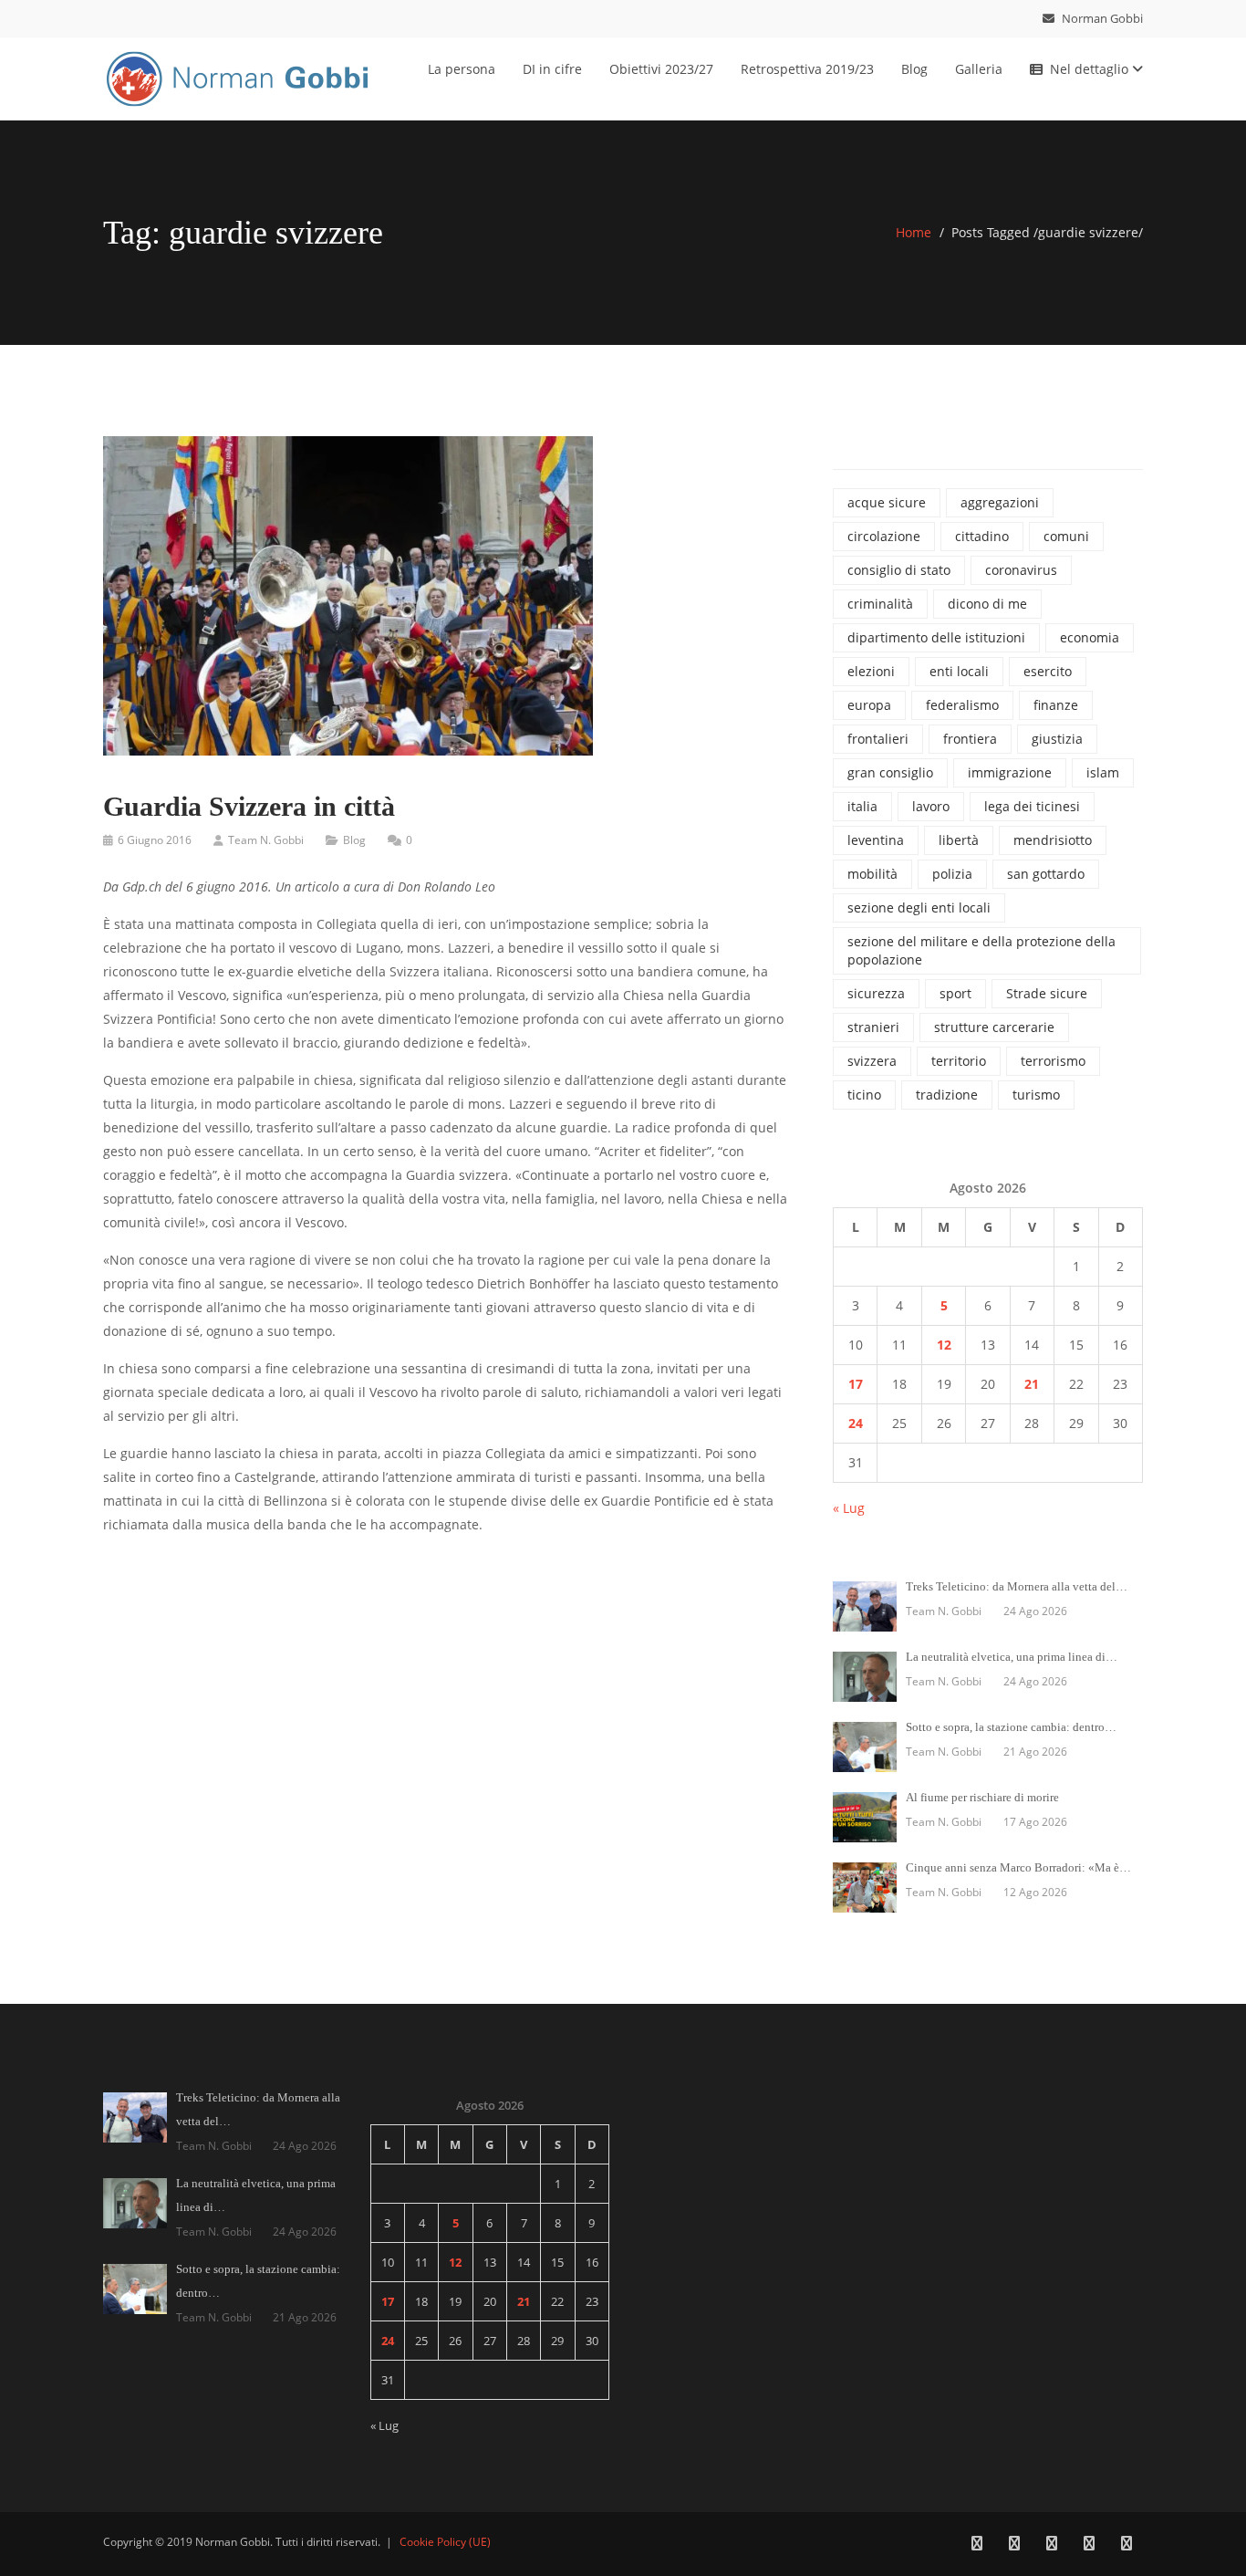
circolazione (884, 536)
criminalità (880, 604)
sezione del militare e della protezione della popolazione (981, 950)
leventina (876, 840)
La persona (462, 69)
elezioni (871, 671)
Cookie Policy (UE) (445, 2542)
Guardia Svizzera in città (249, 806)
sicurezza (876, 993)
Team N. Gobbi (266, 840)
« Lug (849, 1508)
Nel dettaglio (1091, 69)
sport (955, 993)
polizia (952, 874)
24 (856, 1423)
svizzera (872, 1061)
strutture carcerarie (994, 1027)
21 (1032, 1384)
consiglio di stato (899, 570)
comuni (1066, 536)
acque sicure (887, 502)
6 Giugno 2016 (155, 840)
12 (944, 1345)
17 (856, 1384)
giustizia (1057, 739)
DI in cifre (552, 69)
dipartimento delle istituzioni (936, 637)
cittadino (982, 536)
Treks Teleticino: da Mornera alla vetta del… (1017, 1586)
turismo (1036, 1095)
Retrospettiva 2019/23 (807, 69)
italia (862, 806)
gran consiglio (890, 772)
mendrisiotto (1053, 840)
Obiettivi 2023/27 (661, 69)
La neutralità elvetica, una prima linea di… (1012, 1657)
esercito (1048, 671)
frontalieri (878, 739)
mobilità (872, 874)
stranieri (873, 1027)
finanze (1056, 705)
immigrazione (1010, 772)
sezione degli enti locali (919, 907)
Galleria (979, 69)
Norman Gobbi (1101, 18)
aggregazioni (1000, 502)
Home (914, 232)
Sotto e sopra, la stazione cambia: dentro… (1011, 1727)
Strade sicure (1047, 993)
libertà (959, 840)
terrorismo (1053, 1061)
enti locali (959, 671)
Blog (914, 69)
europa (869, 705)
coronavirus (1021, 570)
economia (1090, 637)
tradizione (947, 1095)
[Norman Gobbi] (240, 75)
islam (1103, 772)
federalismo (962, 705)
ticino (864, 1095)
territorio (959, 1061)
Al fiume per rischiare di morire (982, 1797)
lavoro (931, 806)
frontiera (970, 739)
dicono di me (987, 604)
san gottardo (1046, 874)
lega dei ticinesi (1032, 806)
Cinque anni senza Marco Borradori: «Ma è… (1018, 1867)
